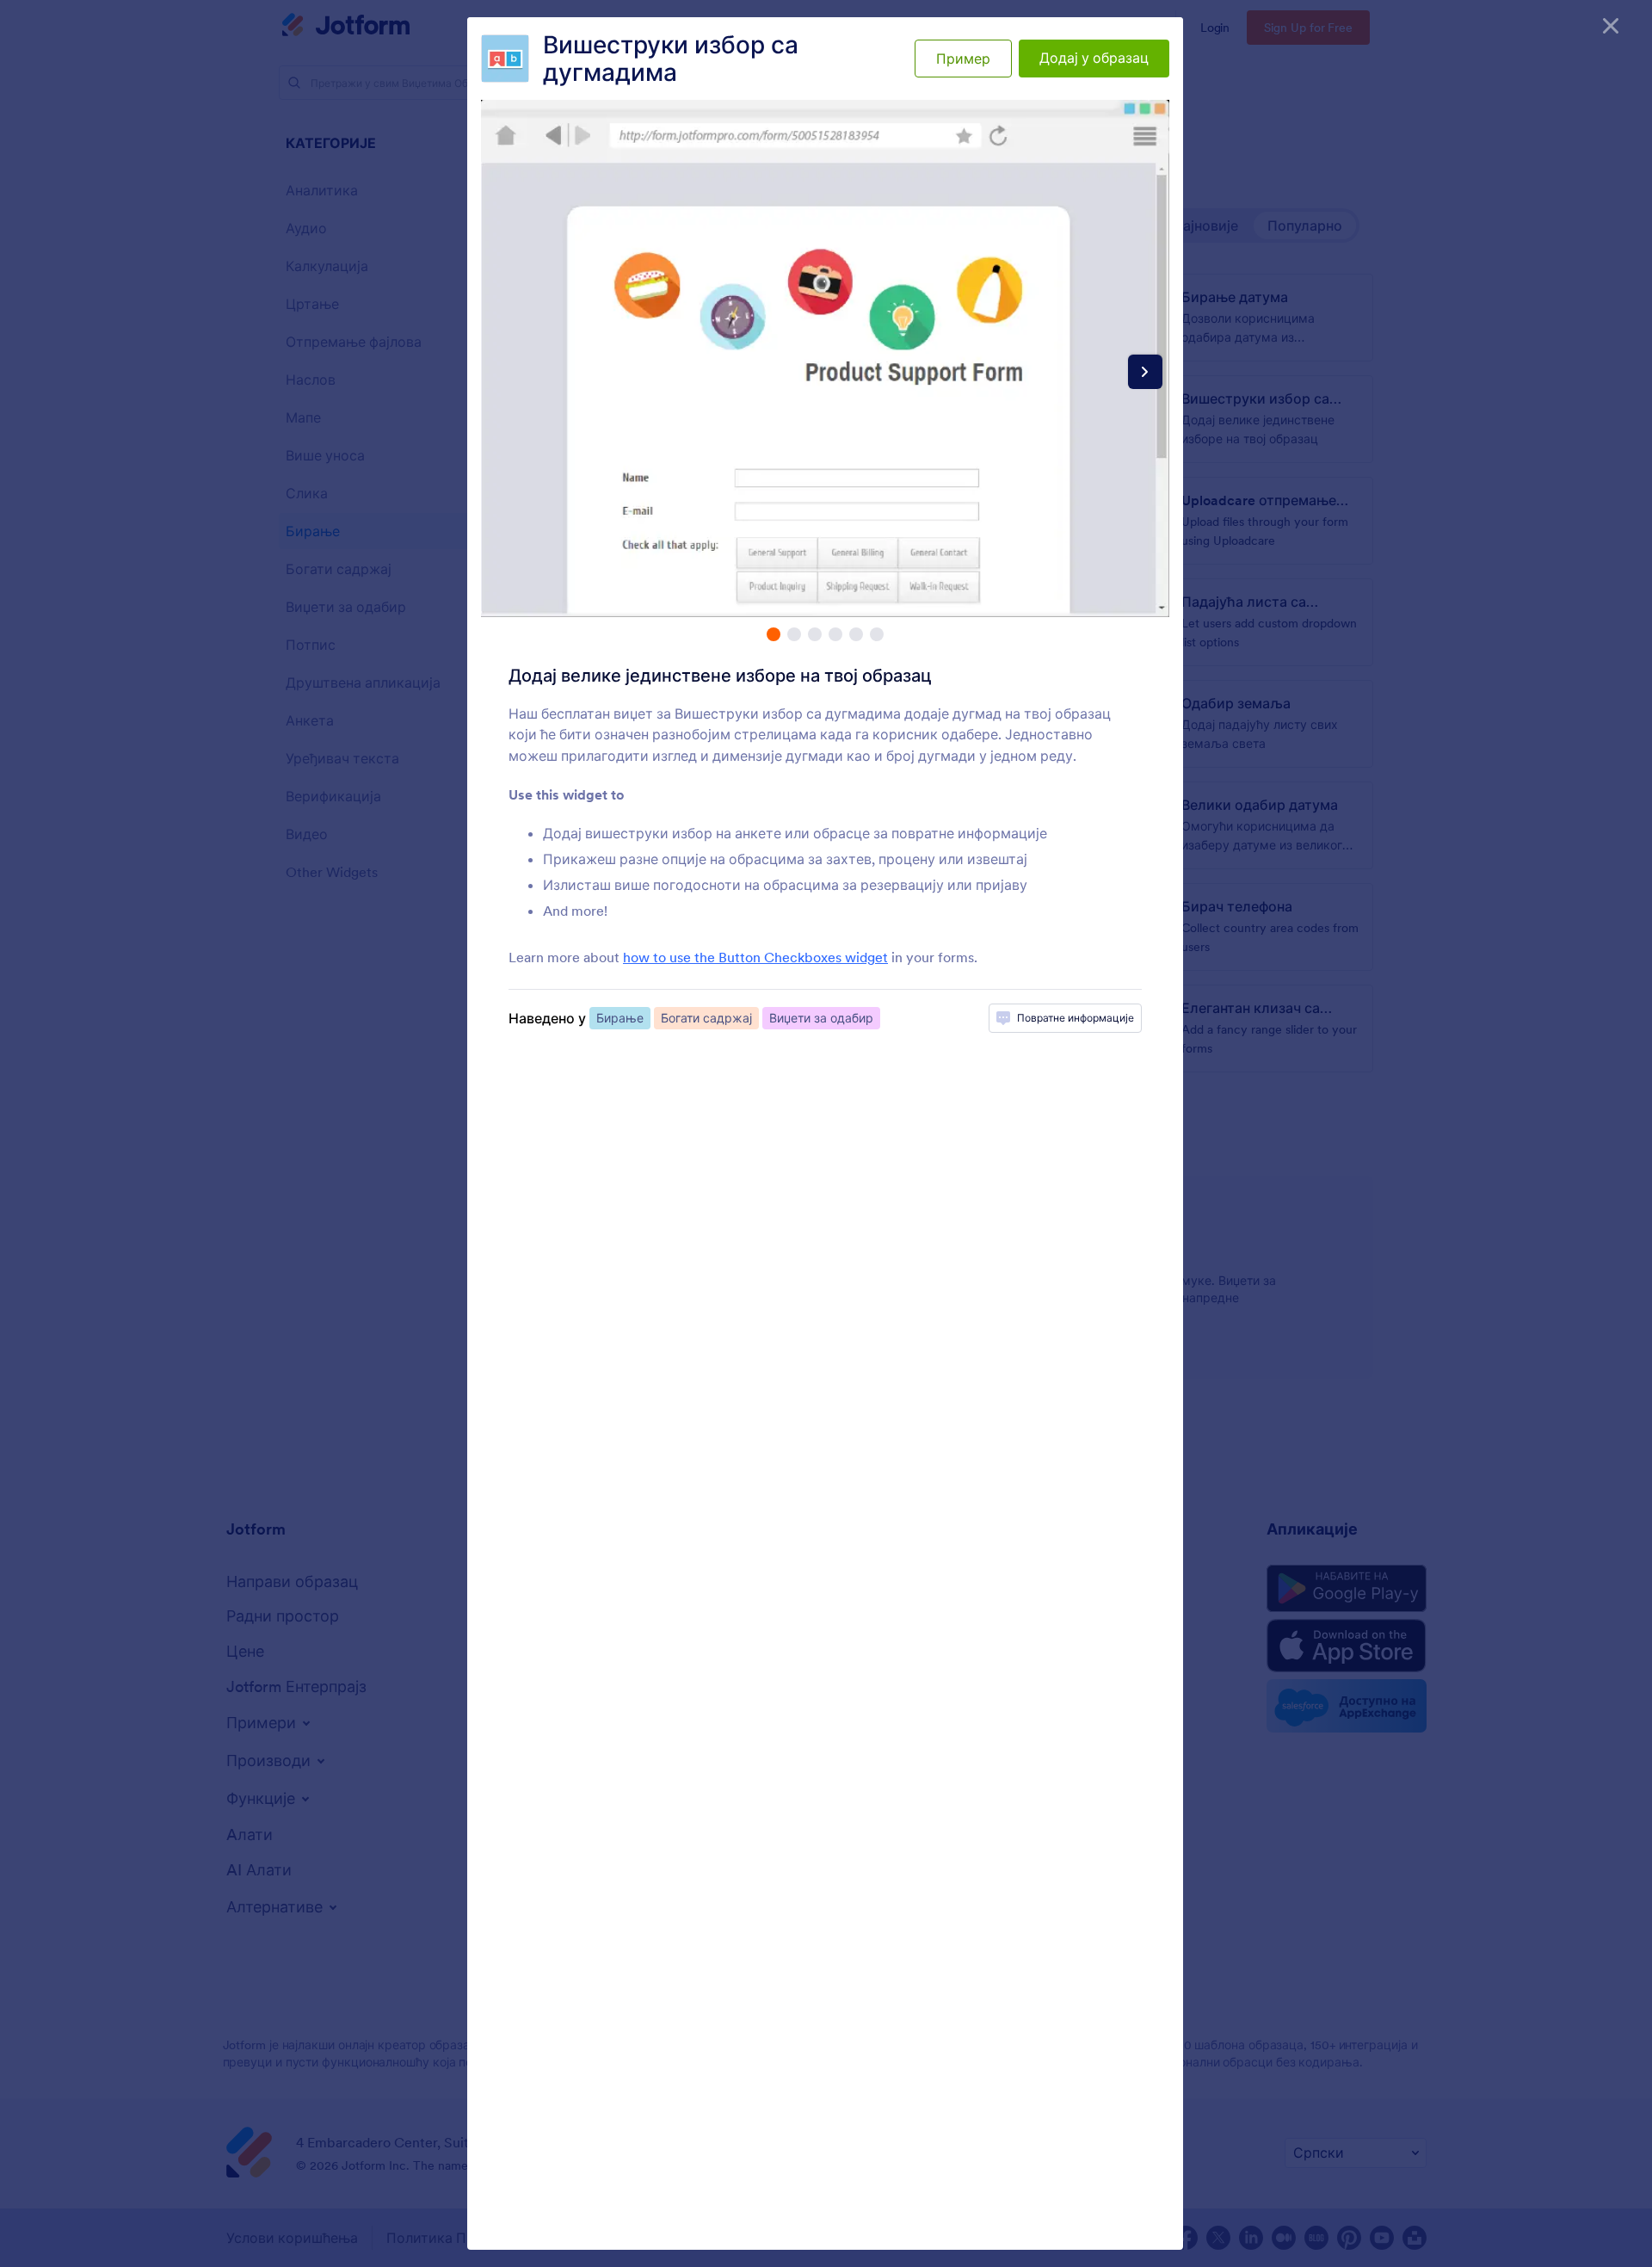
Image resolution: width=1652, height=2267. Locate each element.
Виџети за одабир (821, 1018)
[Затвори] (1611, 26)
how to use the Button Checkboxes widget (755, 957)
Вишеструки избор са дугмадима (671, 59)
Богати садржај (706, 1018)
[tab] (774, 634)
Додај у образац (1094, 58)
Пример (963, 59)
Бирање (620, 1018)
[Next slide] (1145, 372)
